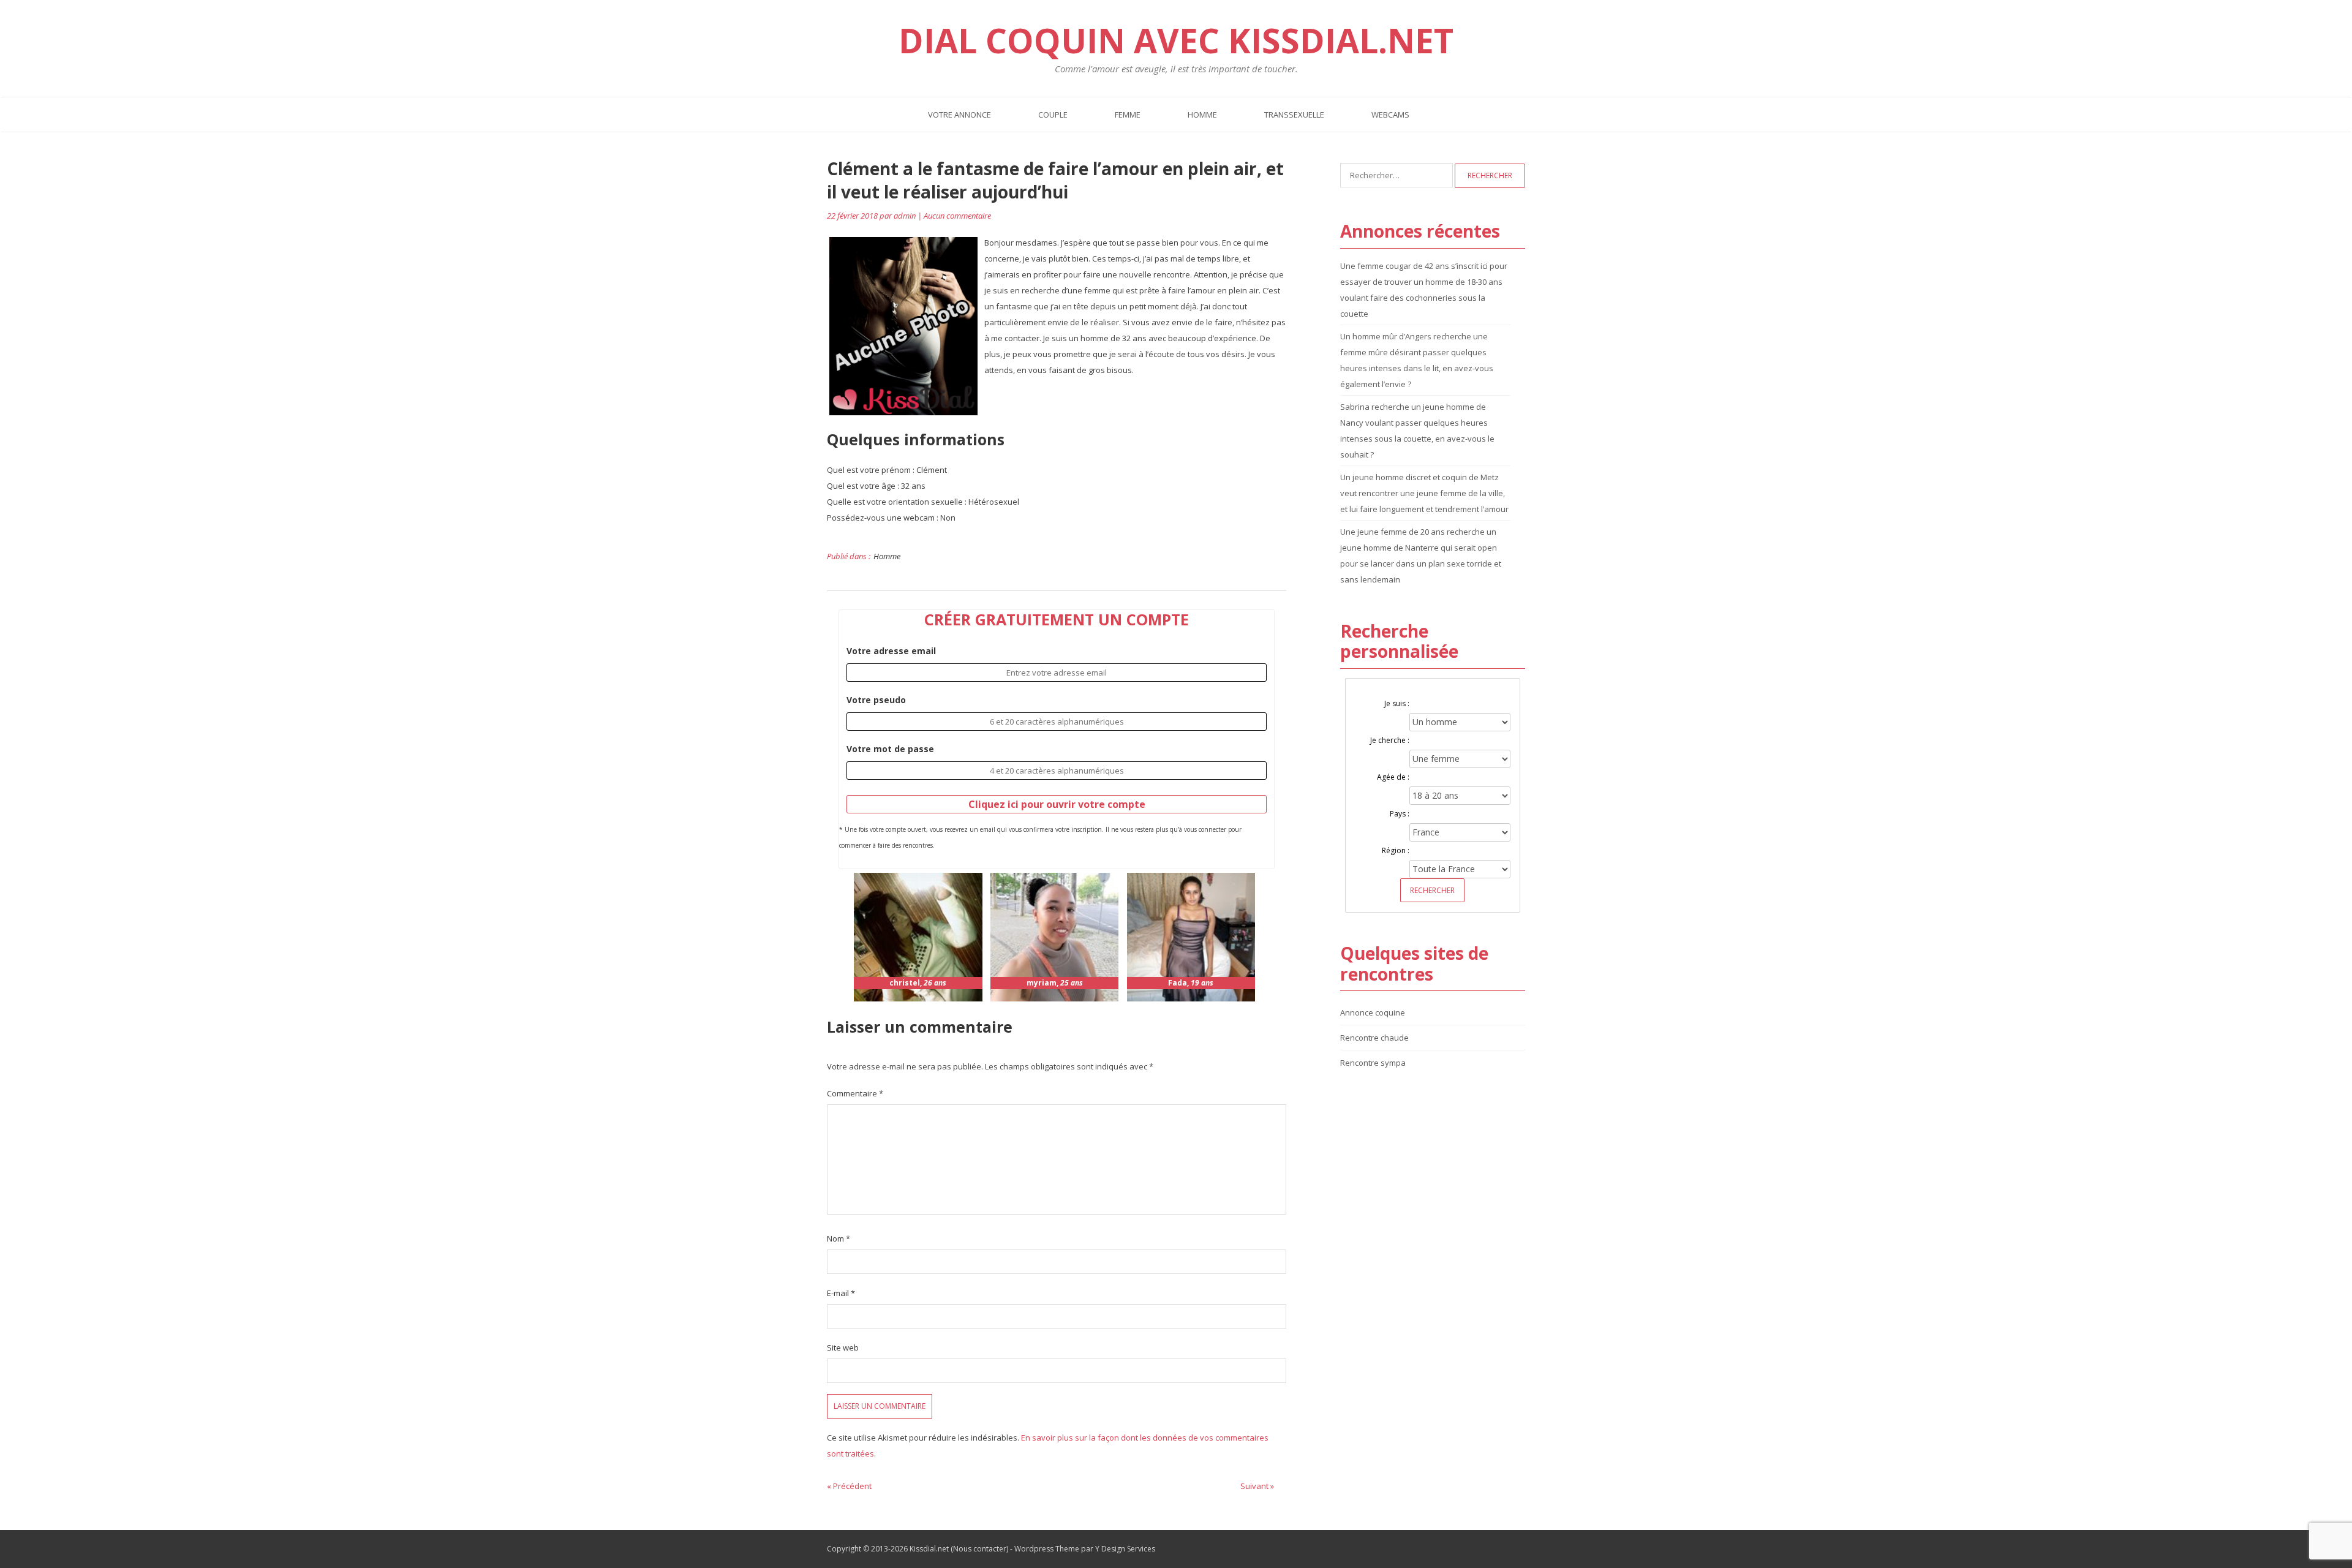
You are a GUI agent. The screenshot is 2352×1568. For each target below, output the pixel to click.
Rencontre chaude (1374, 1038)
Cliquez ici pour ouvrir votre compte (1057, 804)
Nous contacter (980, 1549)
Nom (839, 1238)
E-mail (841, 1293)
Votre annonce (959, 115)
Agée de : (1393, 777)
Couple (1053, 115)
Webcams (1390, 115)
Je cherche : (1390, 740)
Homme (1202, 115)
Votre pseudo (876, 700)
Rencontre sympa (1373, 1063)
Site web (843, 1347)
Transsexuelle (1294, 115)
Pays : (1400, 814)
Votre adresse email (891, 651)
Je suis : (1397, 703)
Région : (1396, 850)
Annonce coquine (1373, 1012)
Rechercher (1432, 890)
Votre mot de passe (890, 749)
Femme (1128, 115)
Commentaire (855, 1093)
